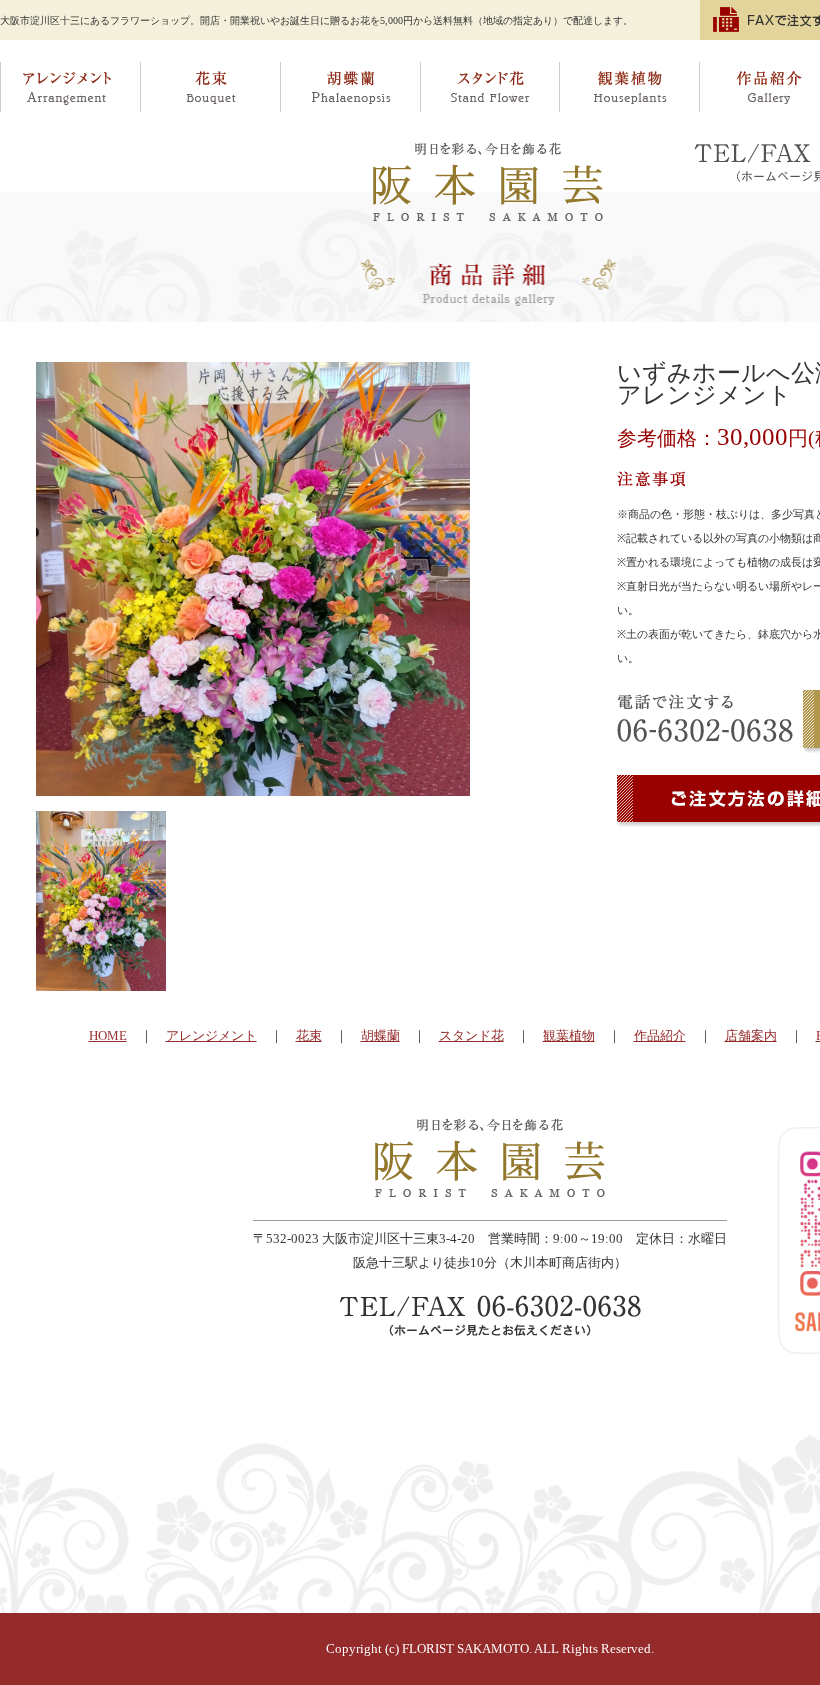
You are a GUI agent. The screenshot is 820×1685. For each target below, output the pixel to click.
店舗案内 (751, 1035)
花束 (210, 87)
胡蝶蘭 (350, 87)
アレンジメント (70, 87)
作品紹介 (660, 1035)
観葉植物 (630, 87)
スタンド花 (490, 87)
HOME (108, 1035)
